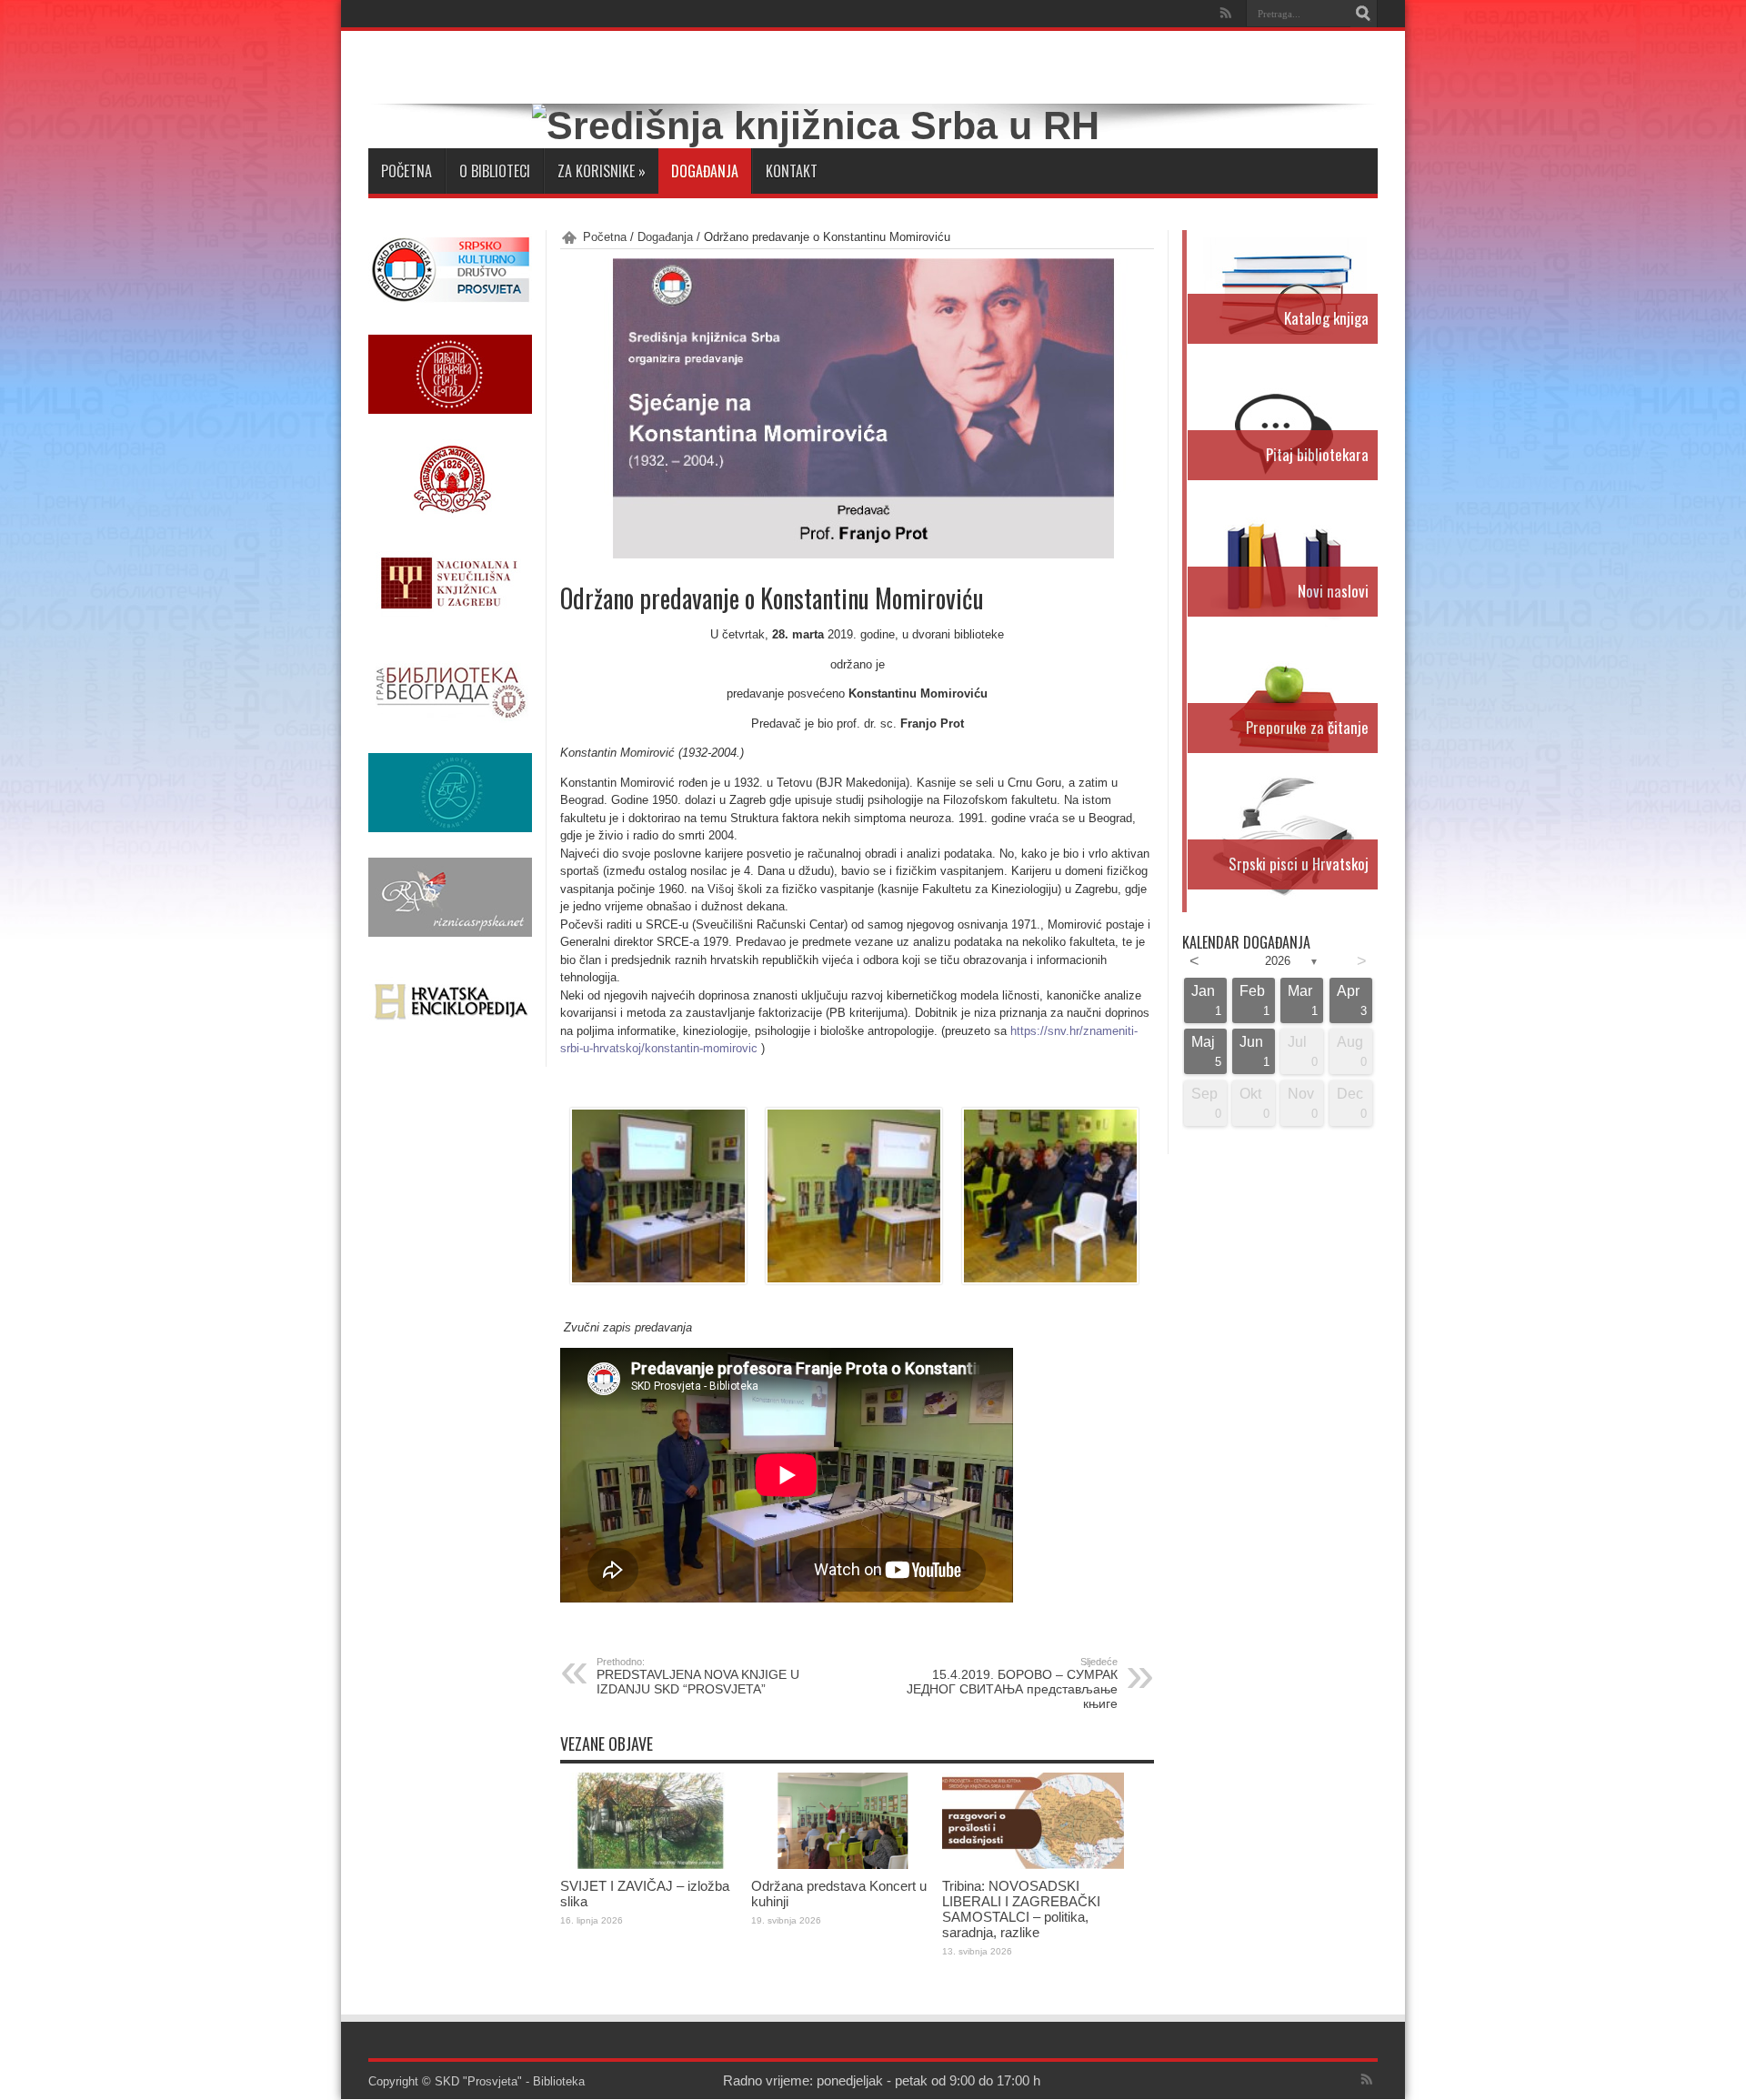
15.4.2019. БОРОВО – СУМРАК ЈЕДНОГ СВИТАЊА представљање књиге (1012, 1683)
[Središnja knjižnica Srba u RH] (816, 126)
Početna (406, 171)
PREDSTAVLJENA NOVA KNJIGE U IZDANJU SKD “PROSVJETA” (698, 1676)
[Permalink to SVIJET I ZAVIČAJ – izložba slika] (651, 1865)
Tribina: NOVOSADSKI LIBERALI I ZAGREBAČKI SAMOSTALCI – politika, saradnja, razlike (1021, 1909)
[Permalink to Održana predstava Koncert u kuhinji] (842, 1865)
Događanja (705, 171)
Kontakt (792, 171)
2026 (1278, 961)
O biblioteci (495, 171)
